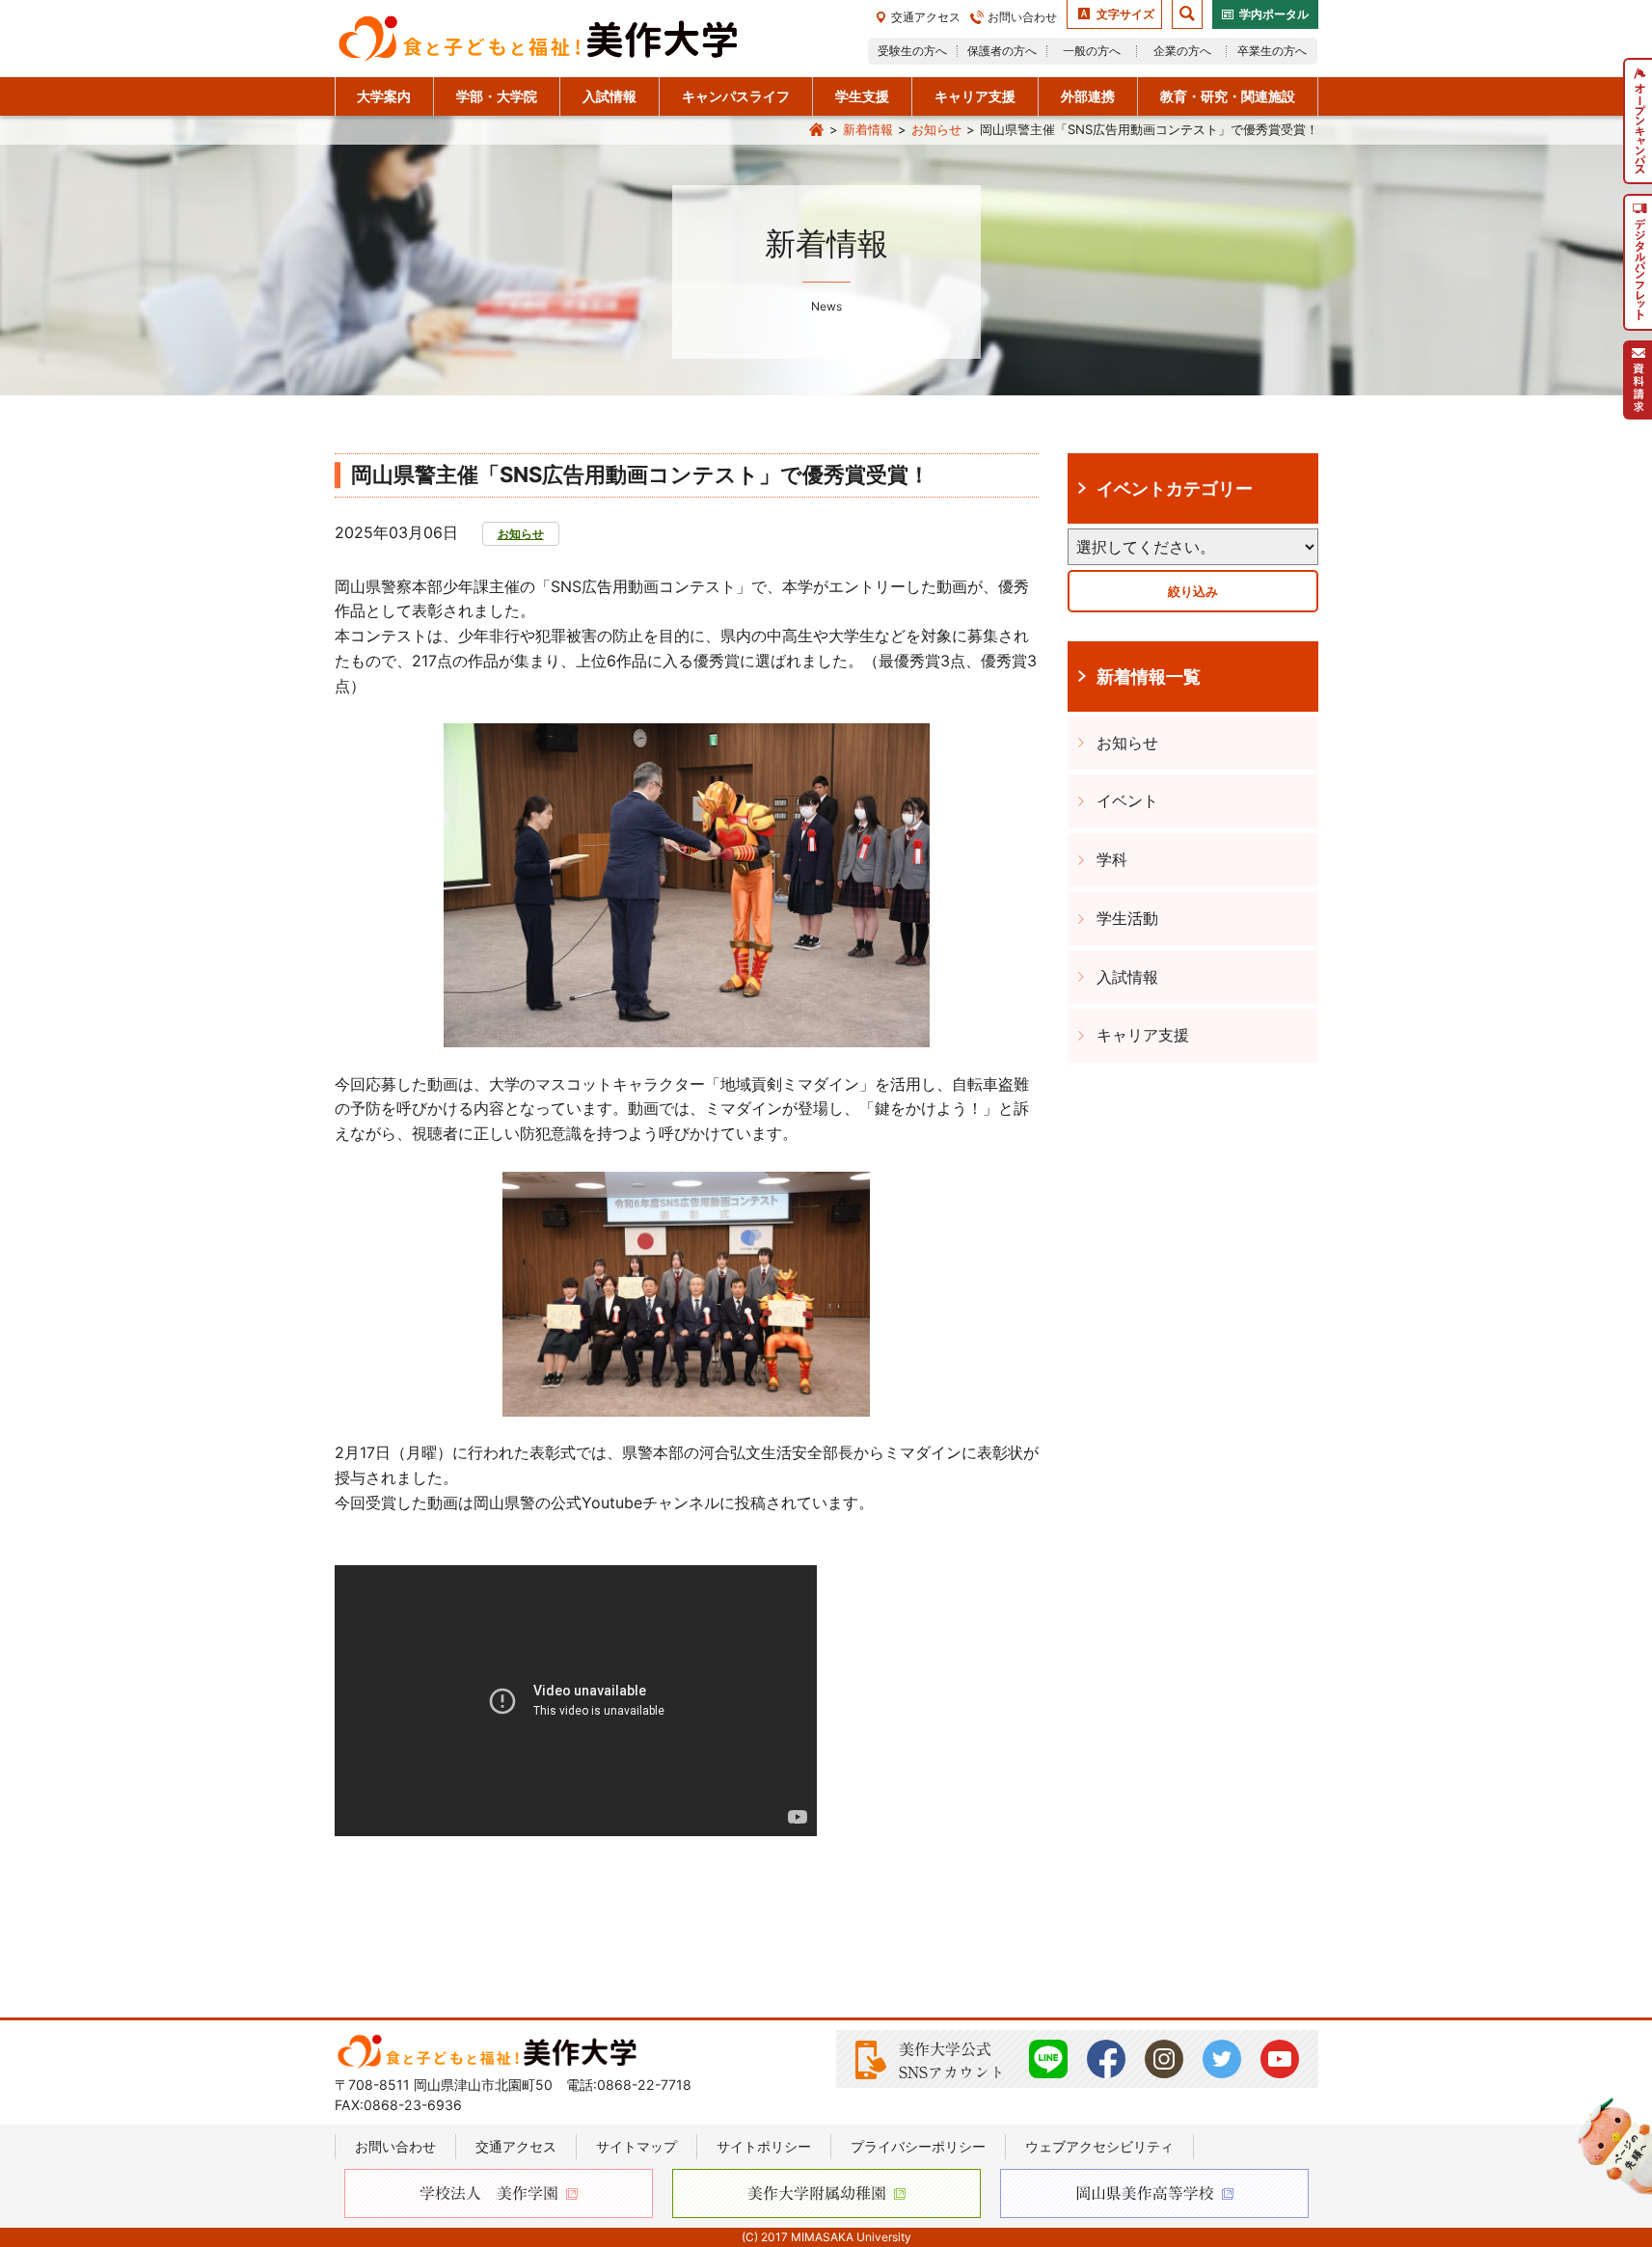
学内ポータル (1274, 14)
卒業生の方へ (1272, 51)
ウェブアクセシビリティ (1099, 2146)
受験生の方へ (912, 51)
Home (817, 130)
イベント (1127, 800)
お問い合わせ (1022, 17)
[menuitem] (1638, 121)
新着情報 (868, 129)
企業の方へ (1182, 51)
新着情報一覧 (1149, 676)
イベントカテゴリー (1175, 488)
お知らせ (936, 129)
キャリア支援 (1143, 1035)
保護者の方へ (1002, 51)
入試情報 (1127, 977)
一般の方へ (1092, 51)
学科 (1112, 859)
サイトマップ (636, 2146)
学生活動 (1127, 918)
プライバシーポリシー (918, 2146)
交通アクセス (926, 17)
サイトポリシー (764, 2146)
